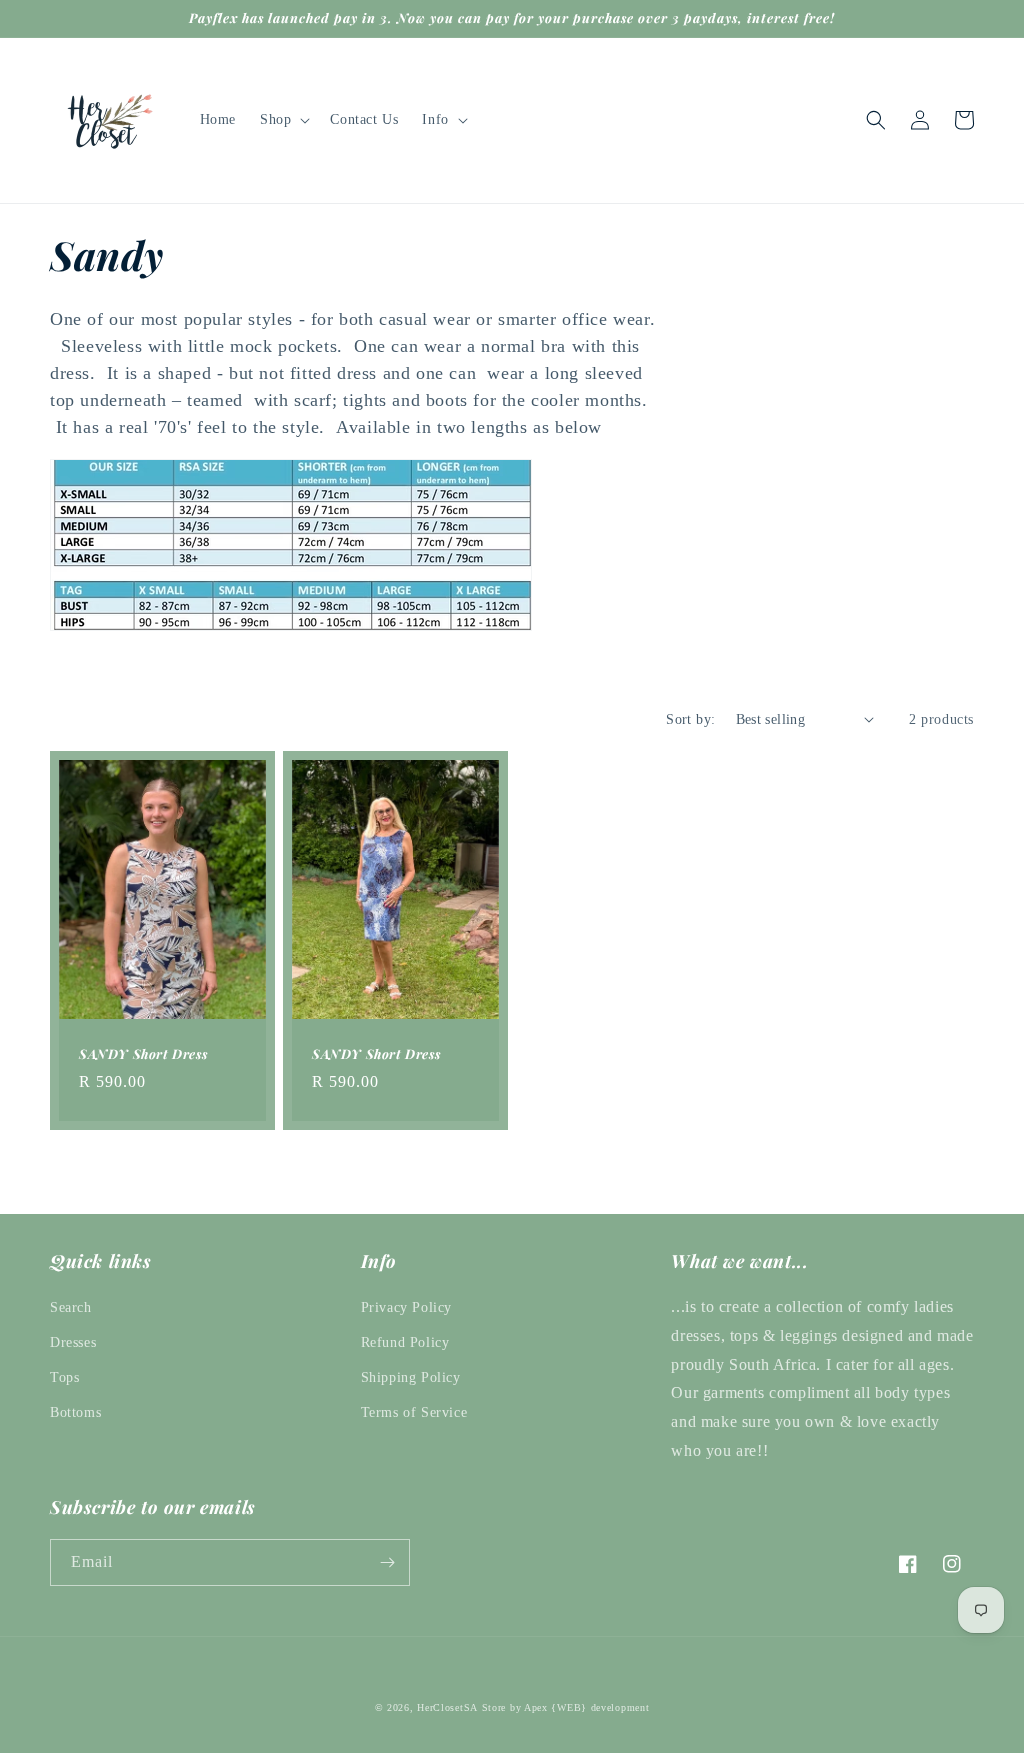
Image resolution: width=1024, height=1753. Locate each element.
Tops (64, 1377)
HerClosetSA (447, 1707)
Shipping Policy (411, 1377)
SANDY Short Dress (143, 1054)
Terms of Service (414, 1412)
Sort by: (690, 719)
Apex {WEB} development (586, 1707)
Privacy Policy (406, 1307)
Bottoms (75, 1412)
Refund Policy (405, 1342)
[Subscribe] (387, 1562)
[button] (283, 120)
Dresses (73, 1342)
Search (71, 1307)
